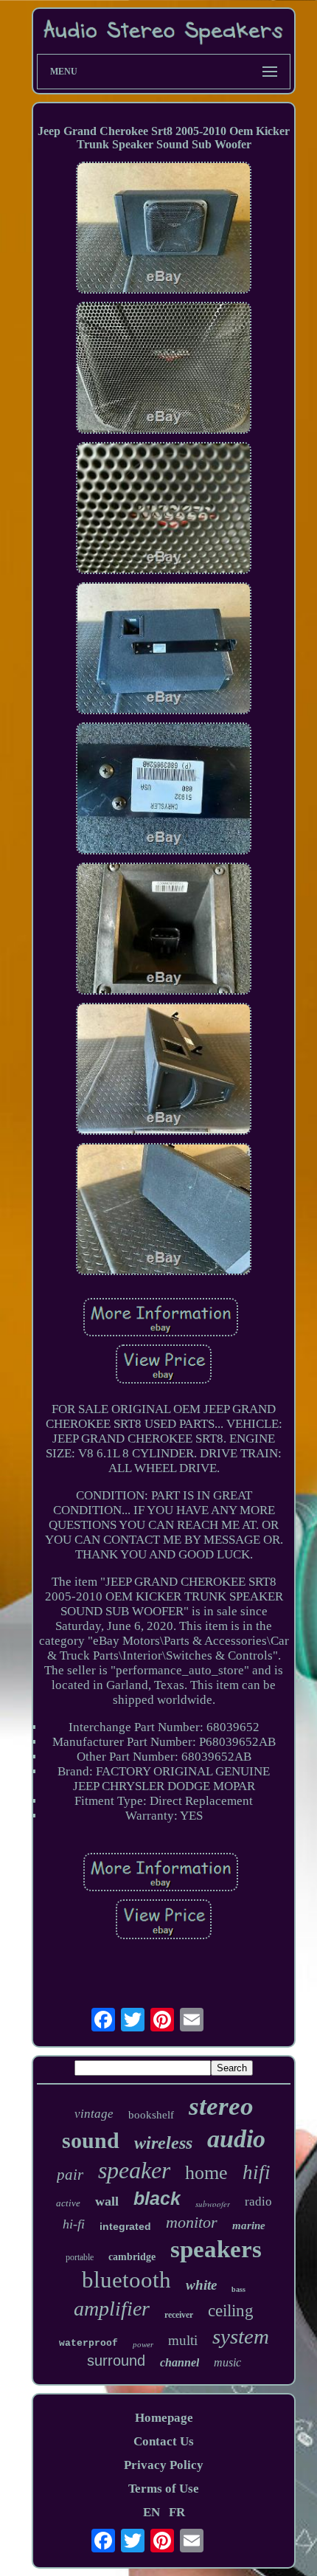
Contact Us (164, 2441)
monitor (192, 2222)
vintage (94, 2114)
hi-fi (74, 2224)
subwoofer (213, 2204)
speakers (216, 2249)
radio (258, 2202)
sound (91, 2140)
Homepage (164, 2418)
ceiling (231, 2311)
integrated (125, 2226)
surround (116, 2361)
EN (151, 2512)
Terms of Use (164, 2489)
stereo (221, 2106)
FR (177, 2512)
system (241, 2336)
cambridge (132, 2257)
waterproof (88, 2343)
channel (180, 2362)
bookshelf (151, 2115)
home (206, 2173)
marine (249, 2225)
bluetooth (126, 2280)
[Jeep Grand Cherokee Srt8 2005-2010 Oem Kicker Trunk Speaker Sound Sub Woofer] (164, 229)
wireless (163, 2143)
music (227, 2362)
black (157, 2198)
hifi (257, 2172)
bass (238, 2289)
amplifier (112, 2309)
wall (107, 2201)
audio (236, 2139)
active (68, 2203)
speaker (134, 2170)
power (143, 2344)
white (201, 2285)
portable (80, 2257)
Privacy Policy (164, 2465)
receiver (179, 2315)
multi (183, 2340)
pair (70, 2175)
